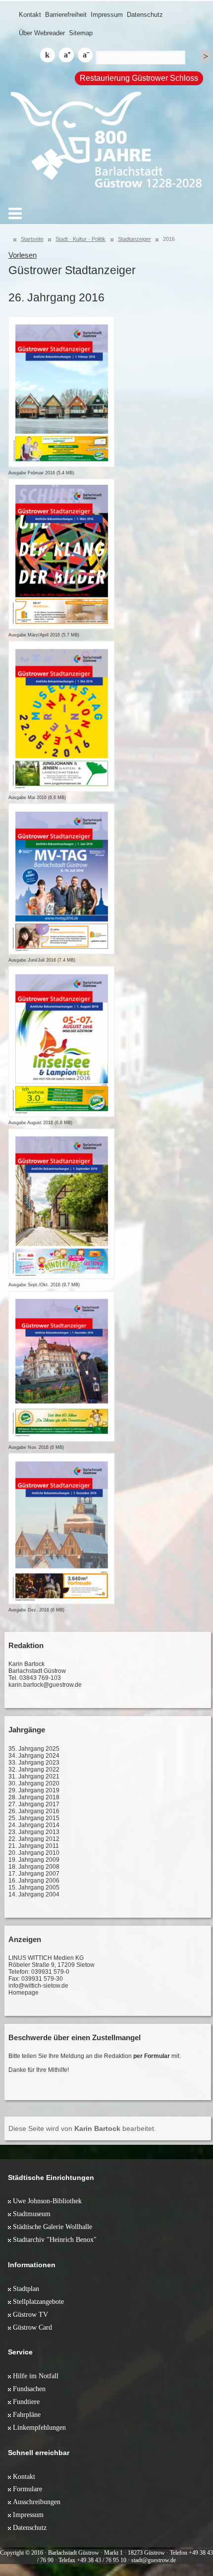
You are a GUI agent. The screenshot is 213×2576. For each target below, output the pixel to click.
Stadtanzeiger (134, 239)
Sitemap (81, 33)
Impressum (107, 15)
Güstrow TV (30, 2314)
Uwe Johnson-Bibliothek (47, 2201)
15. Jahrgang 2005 (34, 1888)
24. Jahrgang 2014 (34, 1825)
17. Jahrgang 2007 (34, 1874)
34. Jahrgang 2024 (34, 1756)
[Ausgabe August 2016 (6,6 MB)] (61, 1041)
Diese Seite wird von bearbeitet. (82, 2128)
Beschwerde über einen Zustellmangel (75, 2037)
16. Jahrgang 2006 (34, 1881)
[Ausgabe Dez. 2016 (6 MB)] (61, 1529)
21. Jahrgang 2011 (34, 1846)
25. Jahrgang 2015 (34, 1818)
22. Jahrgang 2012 (34, 1839)
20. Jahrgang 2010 (34, 1853)
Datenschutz (145, 15)
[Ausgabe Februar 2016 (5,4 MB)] (61, 392)
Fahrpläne (27, 2414)
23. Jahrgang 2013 (34, 1832)
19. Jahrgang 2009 (34, 1860)
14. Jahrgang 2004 (34, 1894)
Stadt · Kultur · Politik (80, 239)
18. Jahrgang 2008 (34, 1867)
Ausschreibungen (37, 2502)
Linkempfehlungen (39, 2427)
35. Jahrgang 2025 (34, 1749)
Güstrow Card (32, 2327)
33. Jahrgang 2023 (34, 1763)
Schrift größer (66, 55)
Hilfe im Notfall (36, 2376)
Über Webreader (42, 33)
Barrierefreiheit (66, 15)
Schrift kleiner (85, 55)
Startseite (32, 239)
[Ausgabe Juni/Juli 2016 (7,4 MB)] (61, 879)
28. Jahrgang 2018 (34, 1797)
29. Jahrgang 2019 (34, 1790)
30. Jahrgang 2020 (34, 1783)
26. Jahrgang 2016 (34, 1811)
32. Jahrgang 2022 (34, 1770)
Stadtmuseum (32, 2214)
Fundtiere (26, 2402)
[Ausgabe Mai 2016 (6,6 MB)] (61, 716)
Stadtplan (26, 2289)
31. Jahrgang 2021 (34, 1776)
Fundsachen (29, 2389)
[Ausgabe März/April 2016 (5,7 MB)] (61, 554)
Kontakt (30, 15)
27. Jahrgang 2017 (34, 1804)
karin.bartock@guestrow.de (45, 1685)
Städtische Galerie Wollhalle (53, 2227)
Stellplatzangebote (38, 2301)
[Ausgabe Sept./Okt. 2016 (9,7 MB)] (61, 1204)
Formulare (27, 2489)
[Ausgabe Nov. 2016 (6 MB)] (61, 1367)
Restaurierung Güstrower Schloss (139, 78)
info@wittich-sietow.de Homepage (38, 1989)
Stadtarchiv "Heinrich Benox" (55, 2239)
